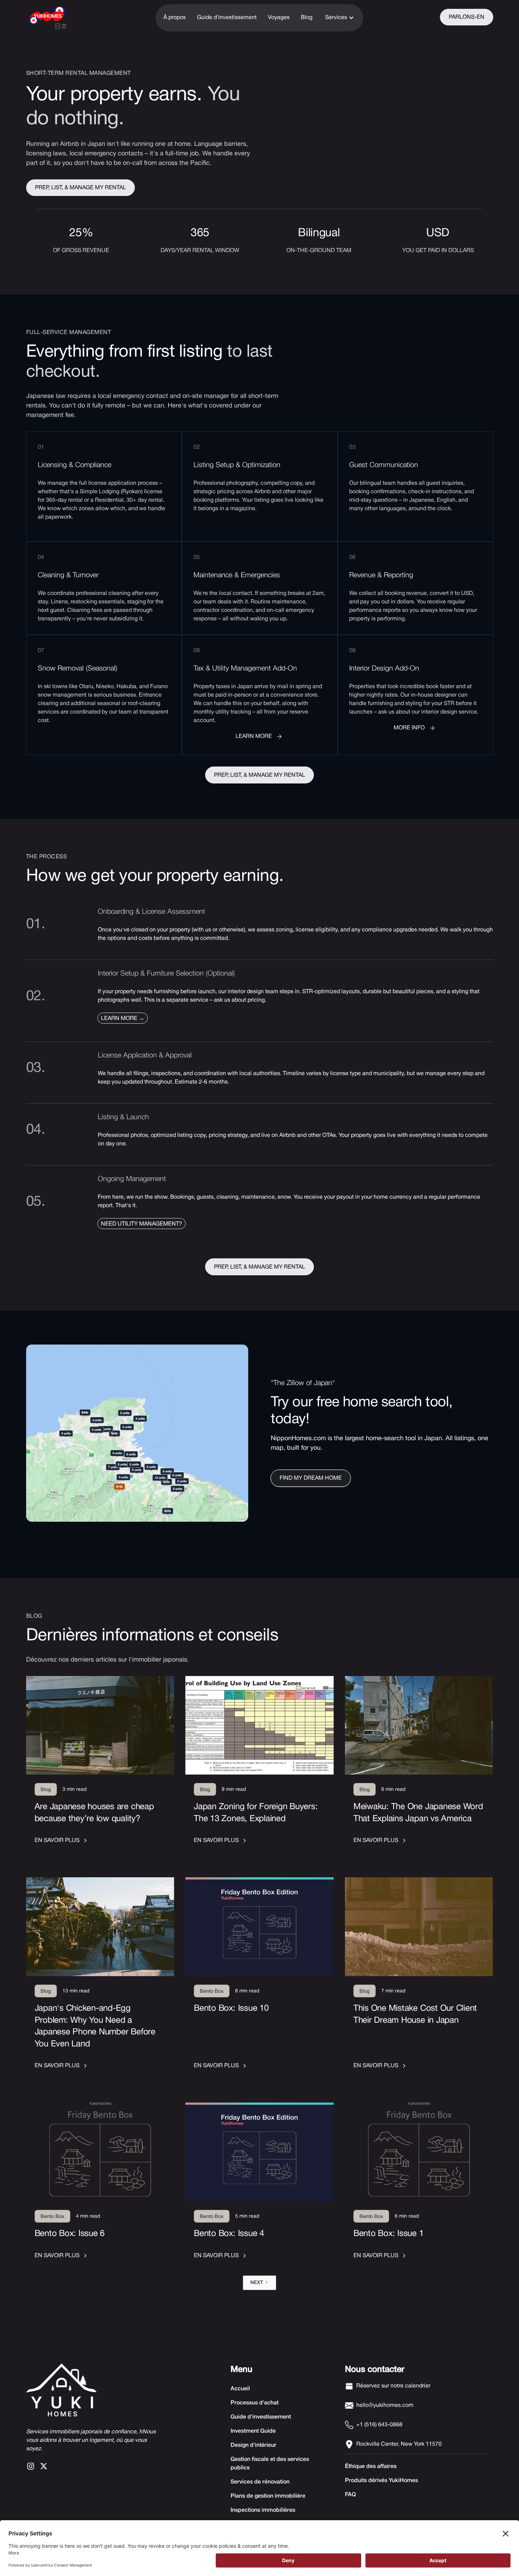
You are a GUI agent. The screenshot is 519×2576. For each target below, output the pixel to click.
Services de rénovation (260, 2482)
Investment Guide (253, 2431)
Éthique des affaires (371, 2467)
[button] (340, 18)
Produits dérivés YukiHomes (381, 2481)
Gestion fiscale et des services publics (270, 2464)
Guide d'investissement (227, 18)
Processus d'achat (255, 2403)
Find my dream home (311, 1478)
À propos (175, 18)
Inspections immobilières (263, 2510)
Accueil (240, 2389)
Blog (307, 18)
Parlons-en (467, 17)
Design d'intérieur (253, 2445)
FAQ (350, 2495)
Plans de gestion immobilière (268, 2496)
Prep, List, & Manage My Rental (259, 775)
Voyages (279, 18)
